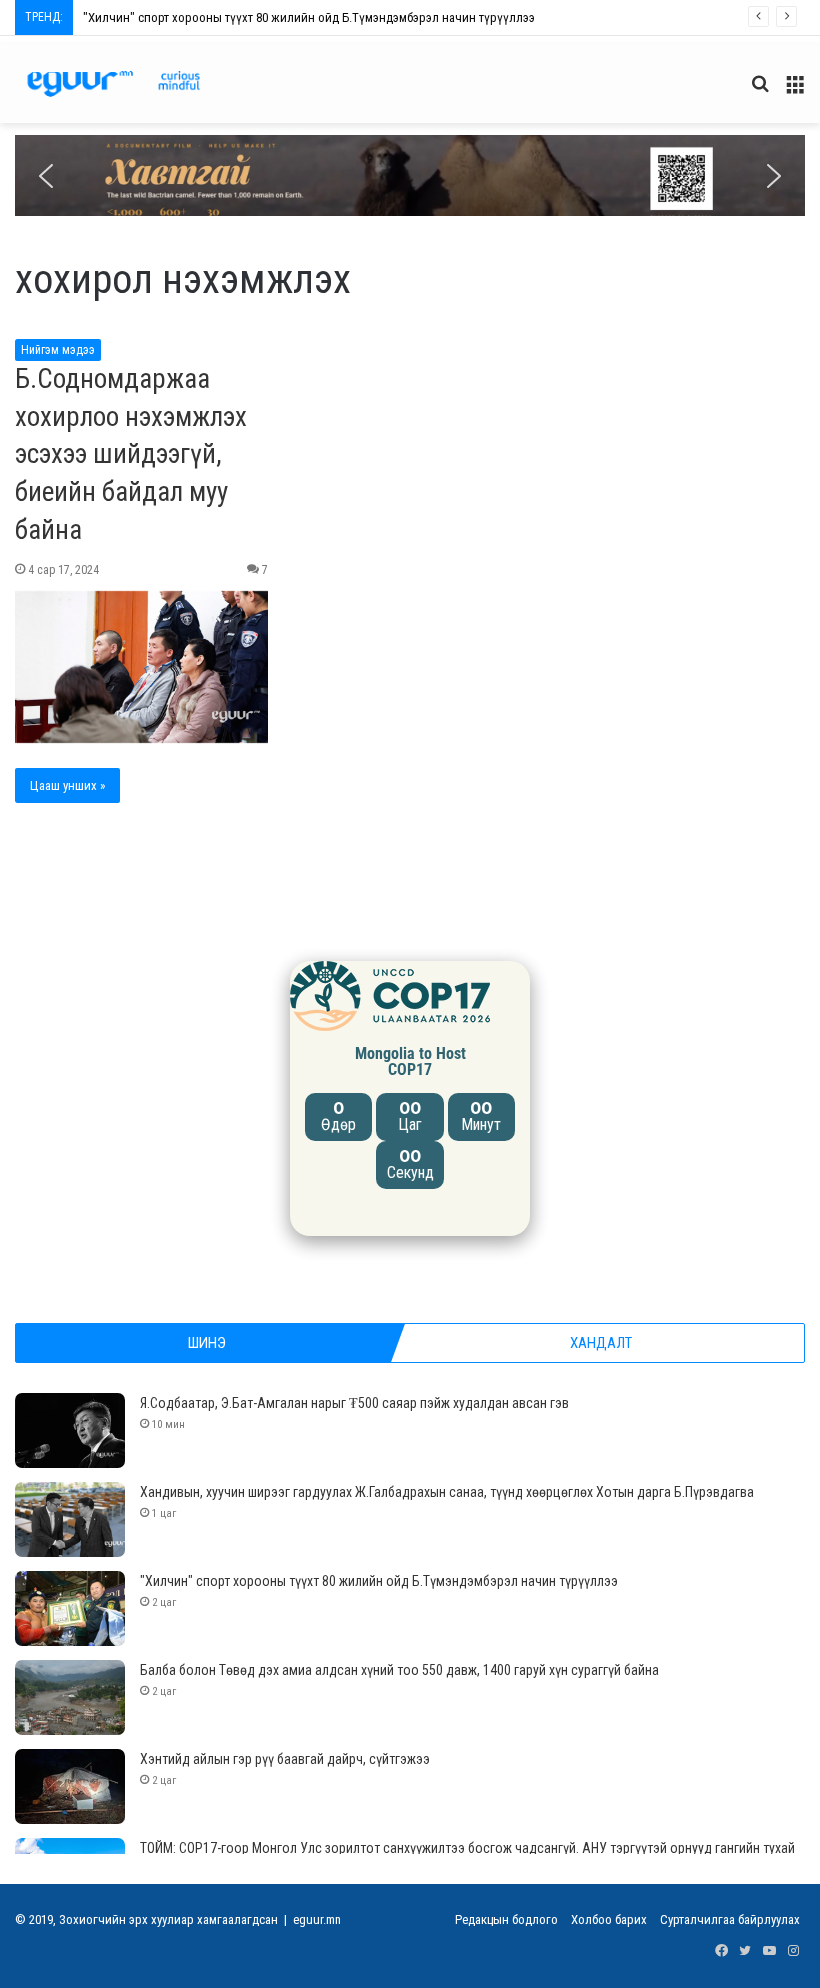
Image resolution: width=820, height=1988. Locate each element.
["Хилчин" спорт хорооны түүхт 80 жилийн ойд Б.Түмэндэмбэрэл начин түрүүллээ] (70, 1608)
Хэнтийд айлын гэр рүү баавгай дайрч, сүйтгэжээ (285, 1759)
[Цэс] (795, 91)
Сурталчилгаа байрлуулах (730, 1919)
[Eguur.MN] (113, 83)
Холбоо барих (609, 1919)
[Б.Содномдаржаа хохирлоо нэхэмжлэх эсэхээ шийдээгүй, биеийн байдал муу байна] (141, 667)
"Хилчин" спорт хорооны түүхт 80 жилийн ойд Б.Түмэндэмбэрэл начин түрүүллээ (309, 17)
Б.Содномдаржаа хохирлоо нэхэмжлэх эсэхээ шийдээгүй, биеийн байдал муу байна (131, 454)
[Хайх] (760, 91)
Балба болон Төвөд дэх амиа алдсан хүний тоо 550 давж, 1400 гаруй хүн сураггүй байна (399, 1670)
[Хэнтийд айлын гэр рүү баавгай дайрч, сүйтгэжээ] (70, 1786)
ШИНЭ (207, 1343)
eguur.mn (317, 1919)
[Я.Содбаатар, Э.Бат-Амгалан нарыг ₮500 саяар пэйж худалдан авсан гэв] (70, 1430)
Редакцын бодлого (506, 1919)
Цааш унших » (67, 785)
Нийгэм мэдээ (58, 350)
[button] (410, 175)
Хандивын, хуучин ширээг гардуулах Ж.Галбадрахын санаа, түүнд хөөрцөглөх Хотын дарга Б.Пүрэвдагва (447, 1492)
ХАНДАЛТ (601, 1343)
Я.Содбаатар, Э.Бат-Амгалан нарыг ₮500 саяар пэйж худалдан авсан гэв (354, 1403)
